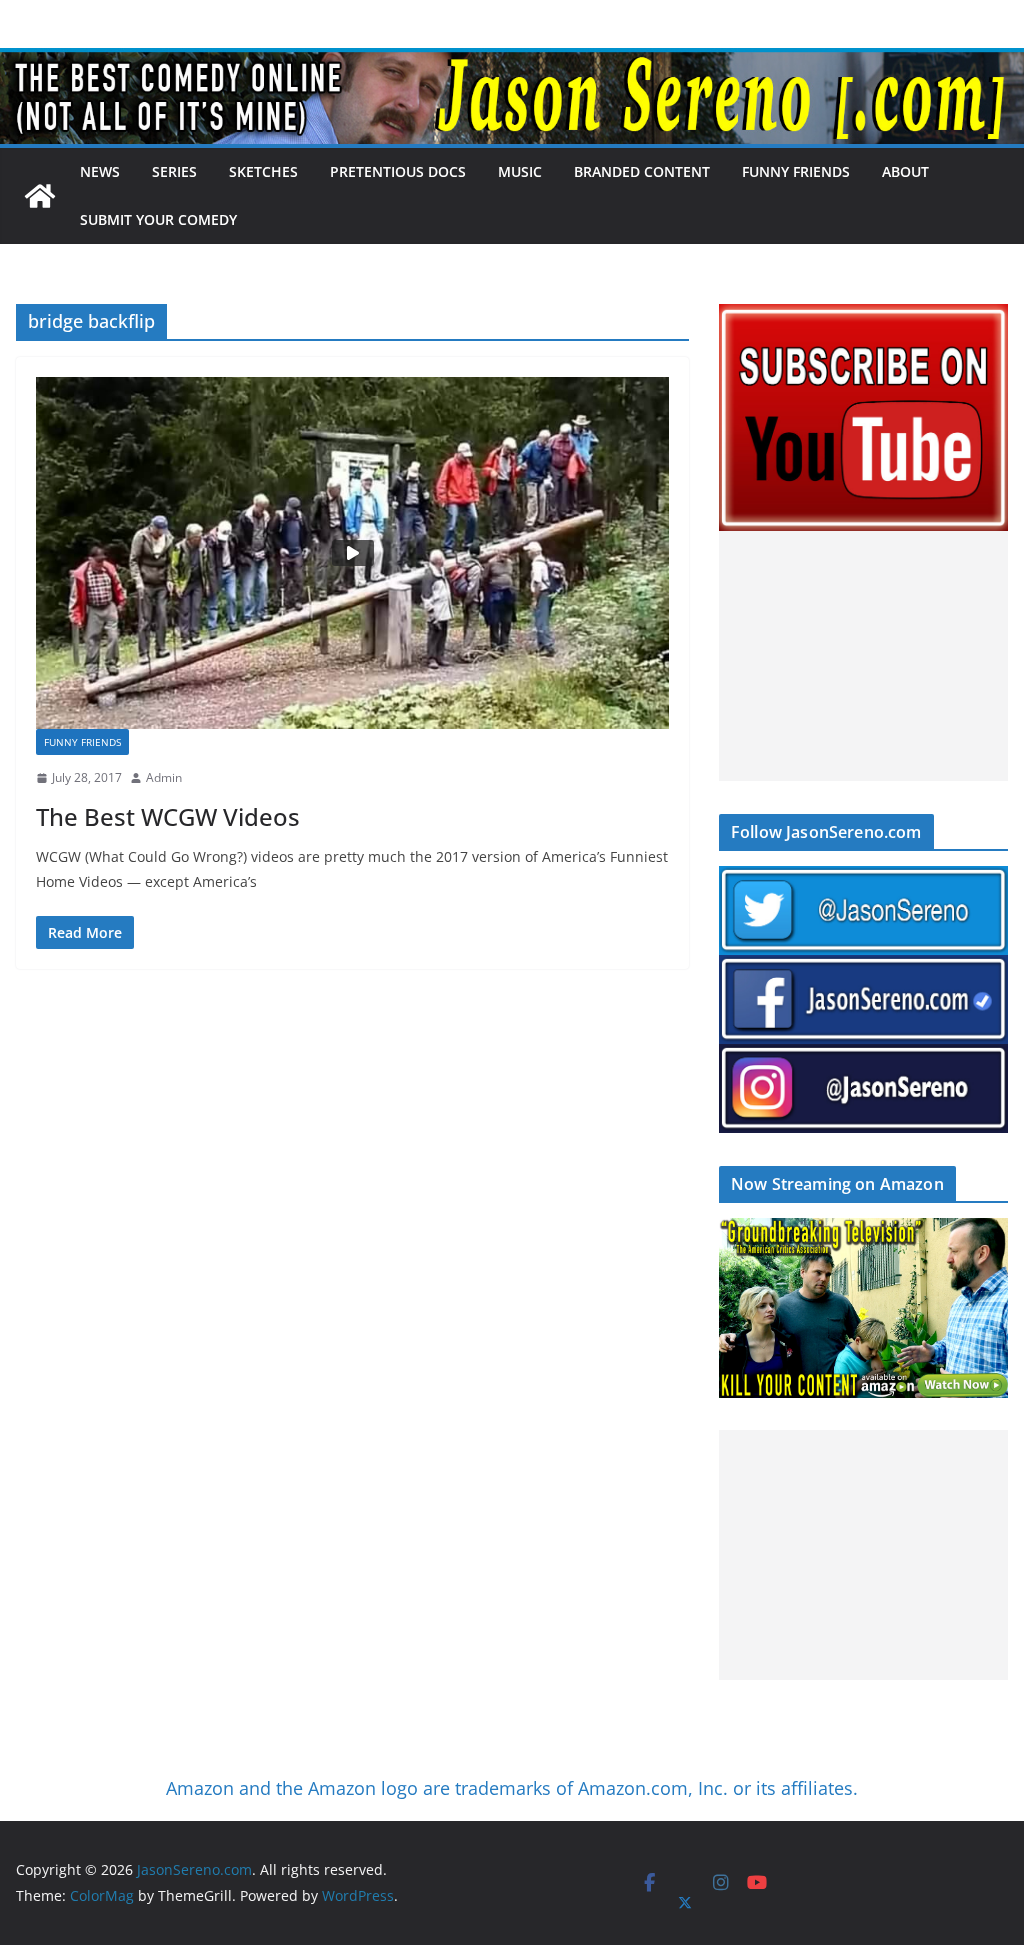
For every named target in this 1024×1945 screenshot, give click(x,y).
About (905, 171)
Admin (164, 777)
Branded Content (642, 171)
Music (520, 171)
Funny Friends (796, 171)
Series (174, 171)
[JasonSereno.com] (512, 62)
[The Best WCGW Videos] (352, 553)
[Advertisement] (863, 656)
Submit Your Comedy (158, 219)
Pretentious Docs (398, 171)
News (100, 171)
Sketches (263, 171)
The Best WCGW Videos (168, 816)
